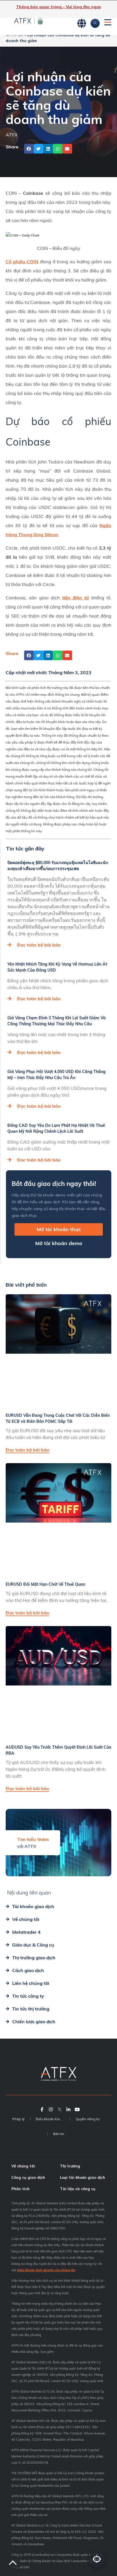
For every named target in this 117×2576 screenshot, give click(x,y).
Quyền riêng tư (87, 2119)
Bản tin (59, 2134)
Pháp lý (18, 2119)
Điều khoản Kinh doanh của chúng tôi (46, 2270)
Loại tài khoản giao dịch (82, 2177)
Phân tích (20, 2189)
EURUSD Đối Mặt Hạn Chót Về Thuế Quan (45, 1584)
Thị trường (70, 2166)
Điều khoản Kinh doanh (53, 2119)
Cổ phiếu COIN (22, 262)
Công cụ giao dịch (28, 2177)
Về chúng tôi (23, 2166)
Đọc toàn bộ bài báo (39, 945)
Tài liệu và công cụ (78, 2189)
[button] (29, 149)
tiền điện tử (76, 598)
